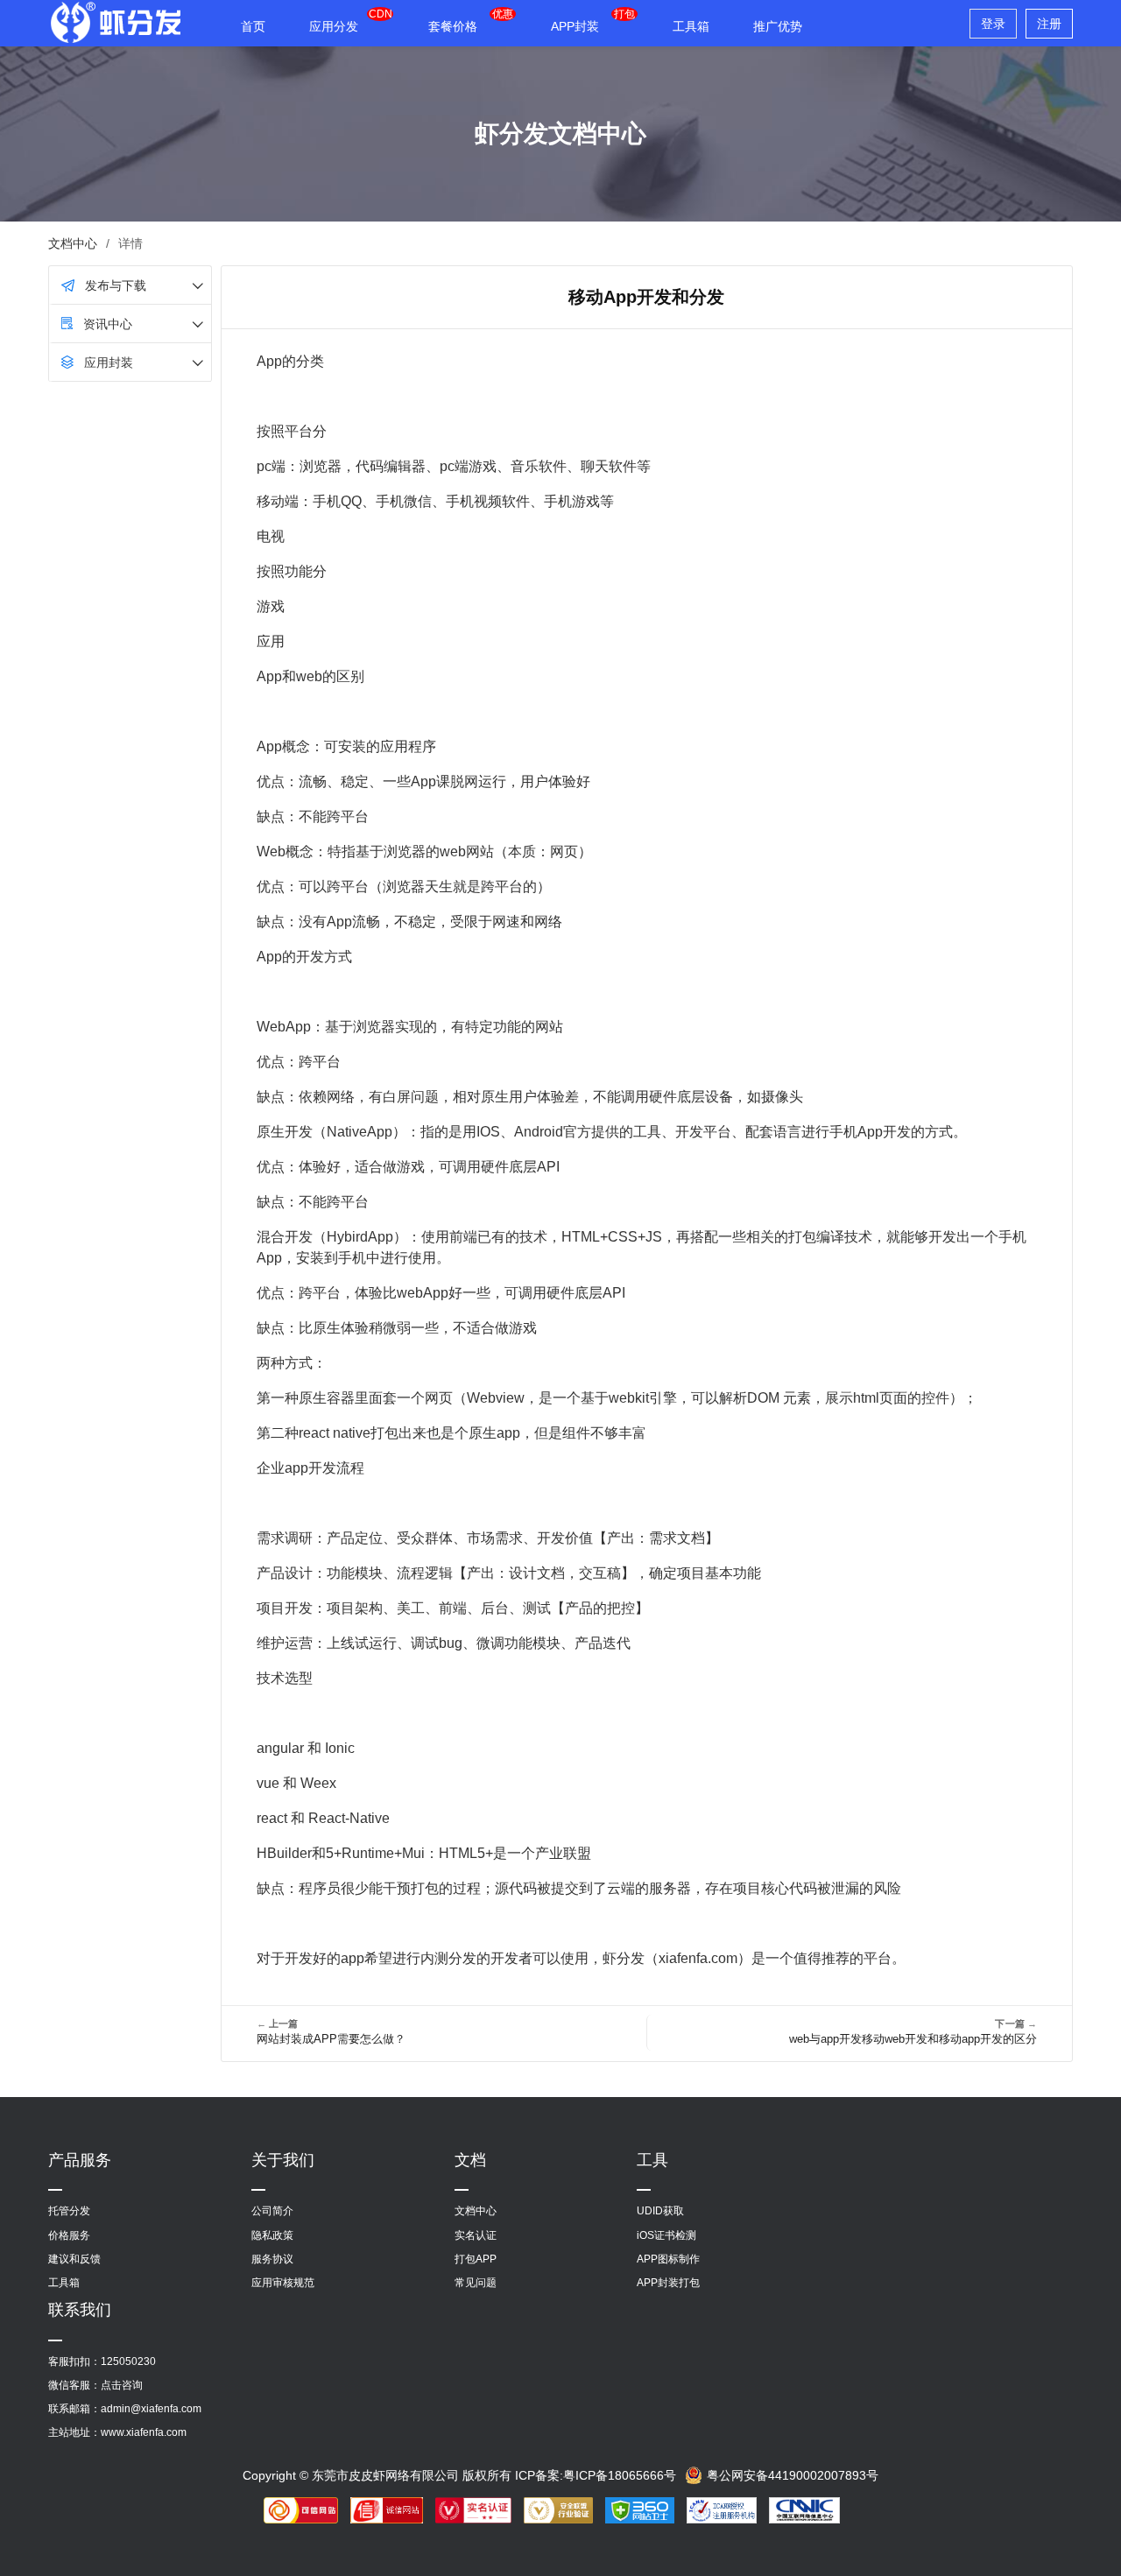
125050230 (128, 2361)
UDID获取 (660, 2211)
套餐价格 (453, 26)
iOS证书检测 (666, 2235)
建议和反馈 (74, 2259)
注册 (1049, 24)
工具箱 (691, 26)
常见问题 (476, 2283)
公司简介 (272, 2211)
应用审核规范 (283, 2283)
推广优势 (778, 26)
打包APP (476, 2259)
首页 (253, 26)
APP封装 (575, 26)
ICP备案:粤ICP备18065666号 (596, 2475)
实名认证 (476, 2235)
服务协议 (272, 2259)
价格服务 (69, 2235)
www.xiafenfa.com (144, 2432)
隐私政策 (272, 2235)
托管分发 (69, 2211)
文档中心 (73, 243)
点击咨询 (122, 2385)
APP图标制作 (668, 2259)
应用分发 (334, 26)
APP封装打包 (668, 2283)
